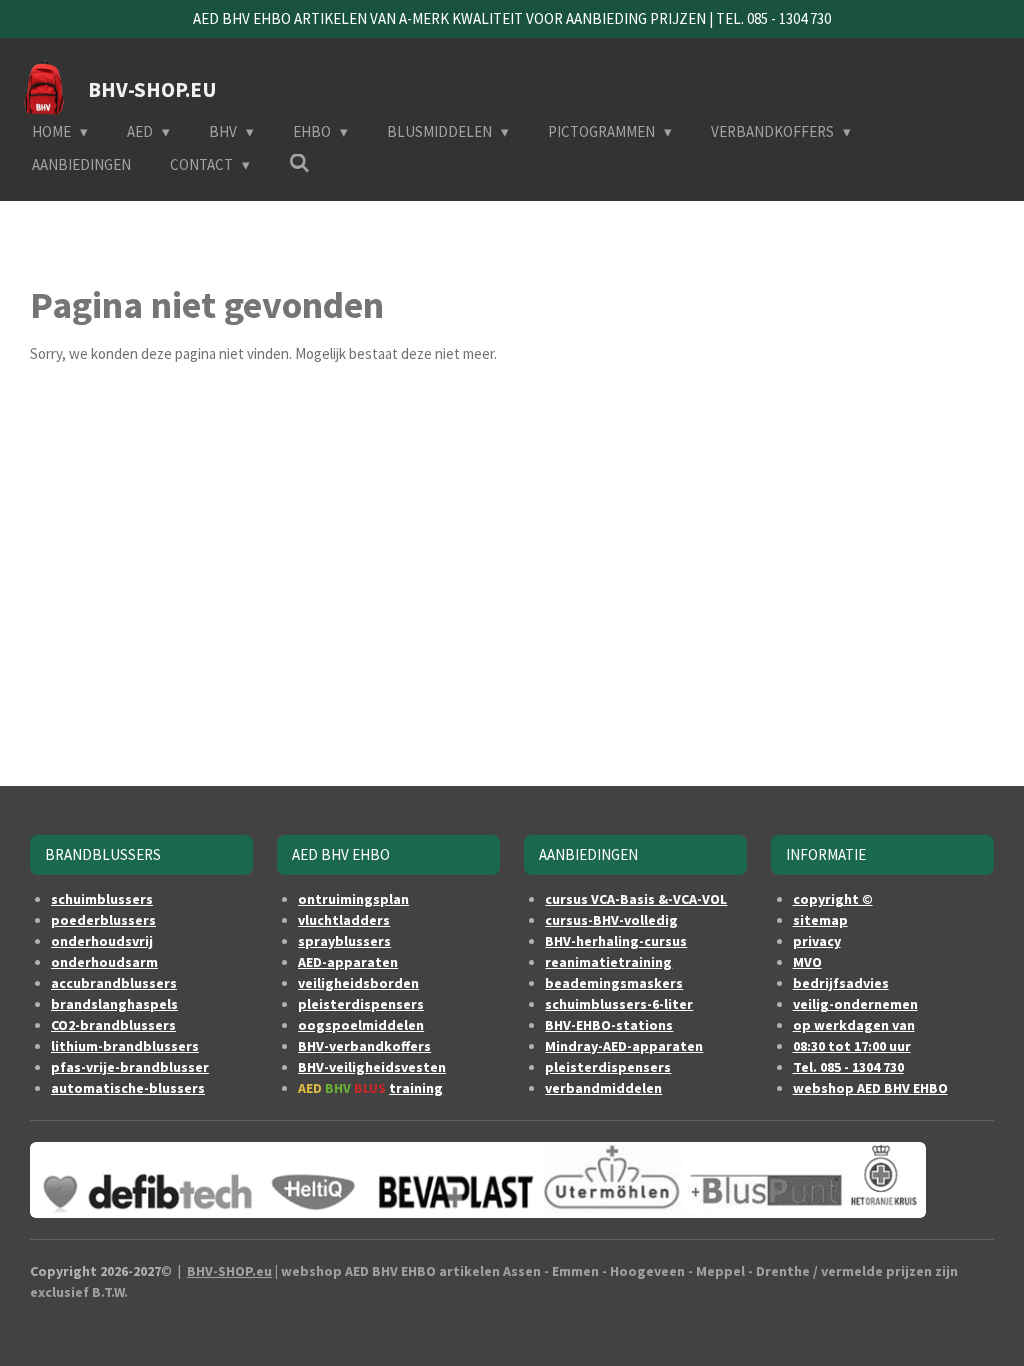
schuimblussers (102, 899)
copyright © (833, 899)
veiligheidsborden (358, 983)
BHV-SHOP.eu (229, 1271)
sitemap (820, 920)
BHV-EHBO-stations (609, 1025)
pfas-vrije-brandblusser (130, 1067)
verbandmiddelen (603, 1088)
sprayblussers (344, 941)
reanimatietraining (608, 962)
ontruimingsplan (353, 899)
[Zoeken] (299, 163)
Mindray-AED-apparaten (624, 1046)
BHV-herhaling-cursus (616, 941)
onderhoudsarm (104, 962)
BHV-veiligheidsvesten (372, 1067)
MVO (807, 962)
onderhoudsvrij (102, 941)
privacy (817, 941)
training (416, 1088)
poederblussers (103, 920)
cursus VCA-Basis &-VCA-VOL (636, 899)
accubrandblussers (114, 983)
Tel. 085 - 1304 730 (848, 1067)
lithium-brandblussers (125, 1046)
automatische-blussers (128, 1088)
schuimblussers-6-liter (619, 1004)
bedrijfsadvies (841, 983)
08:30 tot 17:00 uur (852, 1046)
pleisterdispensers (361, 1004)
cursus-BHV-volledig (611, 920)
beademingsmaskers (614, 983)
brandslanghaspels (114, 1004)
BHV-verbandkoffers (364, 1046)
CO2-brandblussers (113, 1025)
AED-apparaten (348, 962)
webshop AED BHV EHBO (870, 1088)
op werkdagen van (854, 1025)
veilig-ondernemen (855, 1004)
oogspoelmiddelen (361, 1025)
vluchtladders (344, 920)
